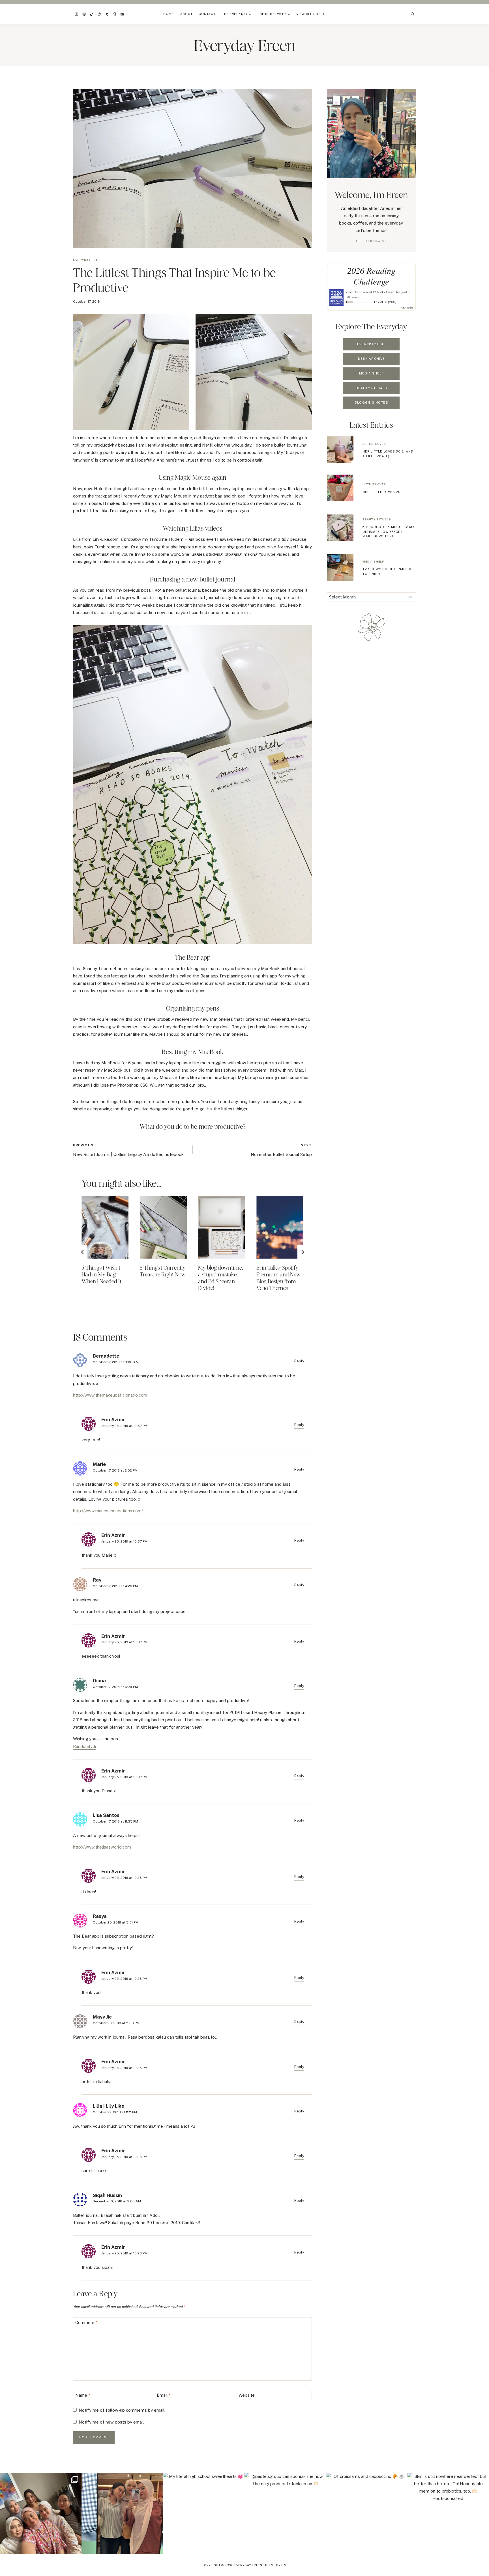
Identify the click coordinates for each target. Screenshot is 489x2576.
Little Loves (374, 444)
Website (247, 2395)
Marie (99, 1464)
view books (407, 307)
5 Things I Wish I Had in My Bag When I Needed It (101, 1274)
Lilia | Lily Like (109, 2106)
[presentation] (105, 1227)
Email (164, 2395)
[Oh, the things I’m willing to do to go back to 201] (41, 2513)
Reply (299, 1361)
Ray (97, 1580)
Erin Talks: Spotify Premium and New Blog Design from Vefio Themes (278, 1278)
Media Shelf (373, 561)
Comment (86, 2322)
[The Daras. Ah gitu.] (122, 2513)
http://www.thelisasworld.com (102, 1847)
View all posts (311, 14)
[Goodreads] (115, 14)
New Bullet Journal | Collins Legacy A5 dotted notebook (128, 1150)
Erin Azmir (113, 1420)
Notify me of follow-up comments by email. (122, 2410)
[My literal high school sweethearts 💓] (204, 2513)
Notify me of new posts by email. (112, 2422)
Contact (207, 14)
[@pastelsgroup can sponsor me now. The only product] (285, 2513)
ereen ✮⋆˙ (353, 292)
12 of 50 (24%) (386, 302)
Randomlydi (84, 1746)
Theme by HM (276, 2565)
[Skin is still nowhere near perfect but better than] (448, 2513)
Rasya (100, 1916)
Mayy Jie (102, 2017)
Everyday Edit (86, 260)
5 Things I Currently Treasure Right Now (163, 1271)
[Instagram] (76, 14)
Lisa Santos (106, 1815)
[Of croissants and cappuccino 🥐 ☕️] (367, 2513)
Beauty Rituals (377, 519)
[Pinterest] (84, 14)
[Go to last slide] (82, 1252)
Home (169, 14)
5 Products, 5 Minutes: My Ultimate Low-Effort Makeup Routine (388, 532)
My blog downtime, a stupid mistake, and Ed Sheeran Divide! (221, 1278)
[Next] (302, 1252)
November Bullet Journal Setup (281, 1150)
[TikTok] (92, 14)
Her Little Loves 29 (382, 492)
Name (83, 2395)
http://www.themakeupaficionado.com (110, 1395)
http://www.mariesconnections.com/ (108, 1511)
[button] (131, 372)
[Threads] (99, 14)
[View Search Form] (413, 14)
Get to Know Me (372, 241)
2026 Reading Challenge (371, 276)
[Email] (122, 14)
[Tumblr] (107, 14)
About (186, 14)
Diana (99, 1681)
